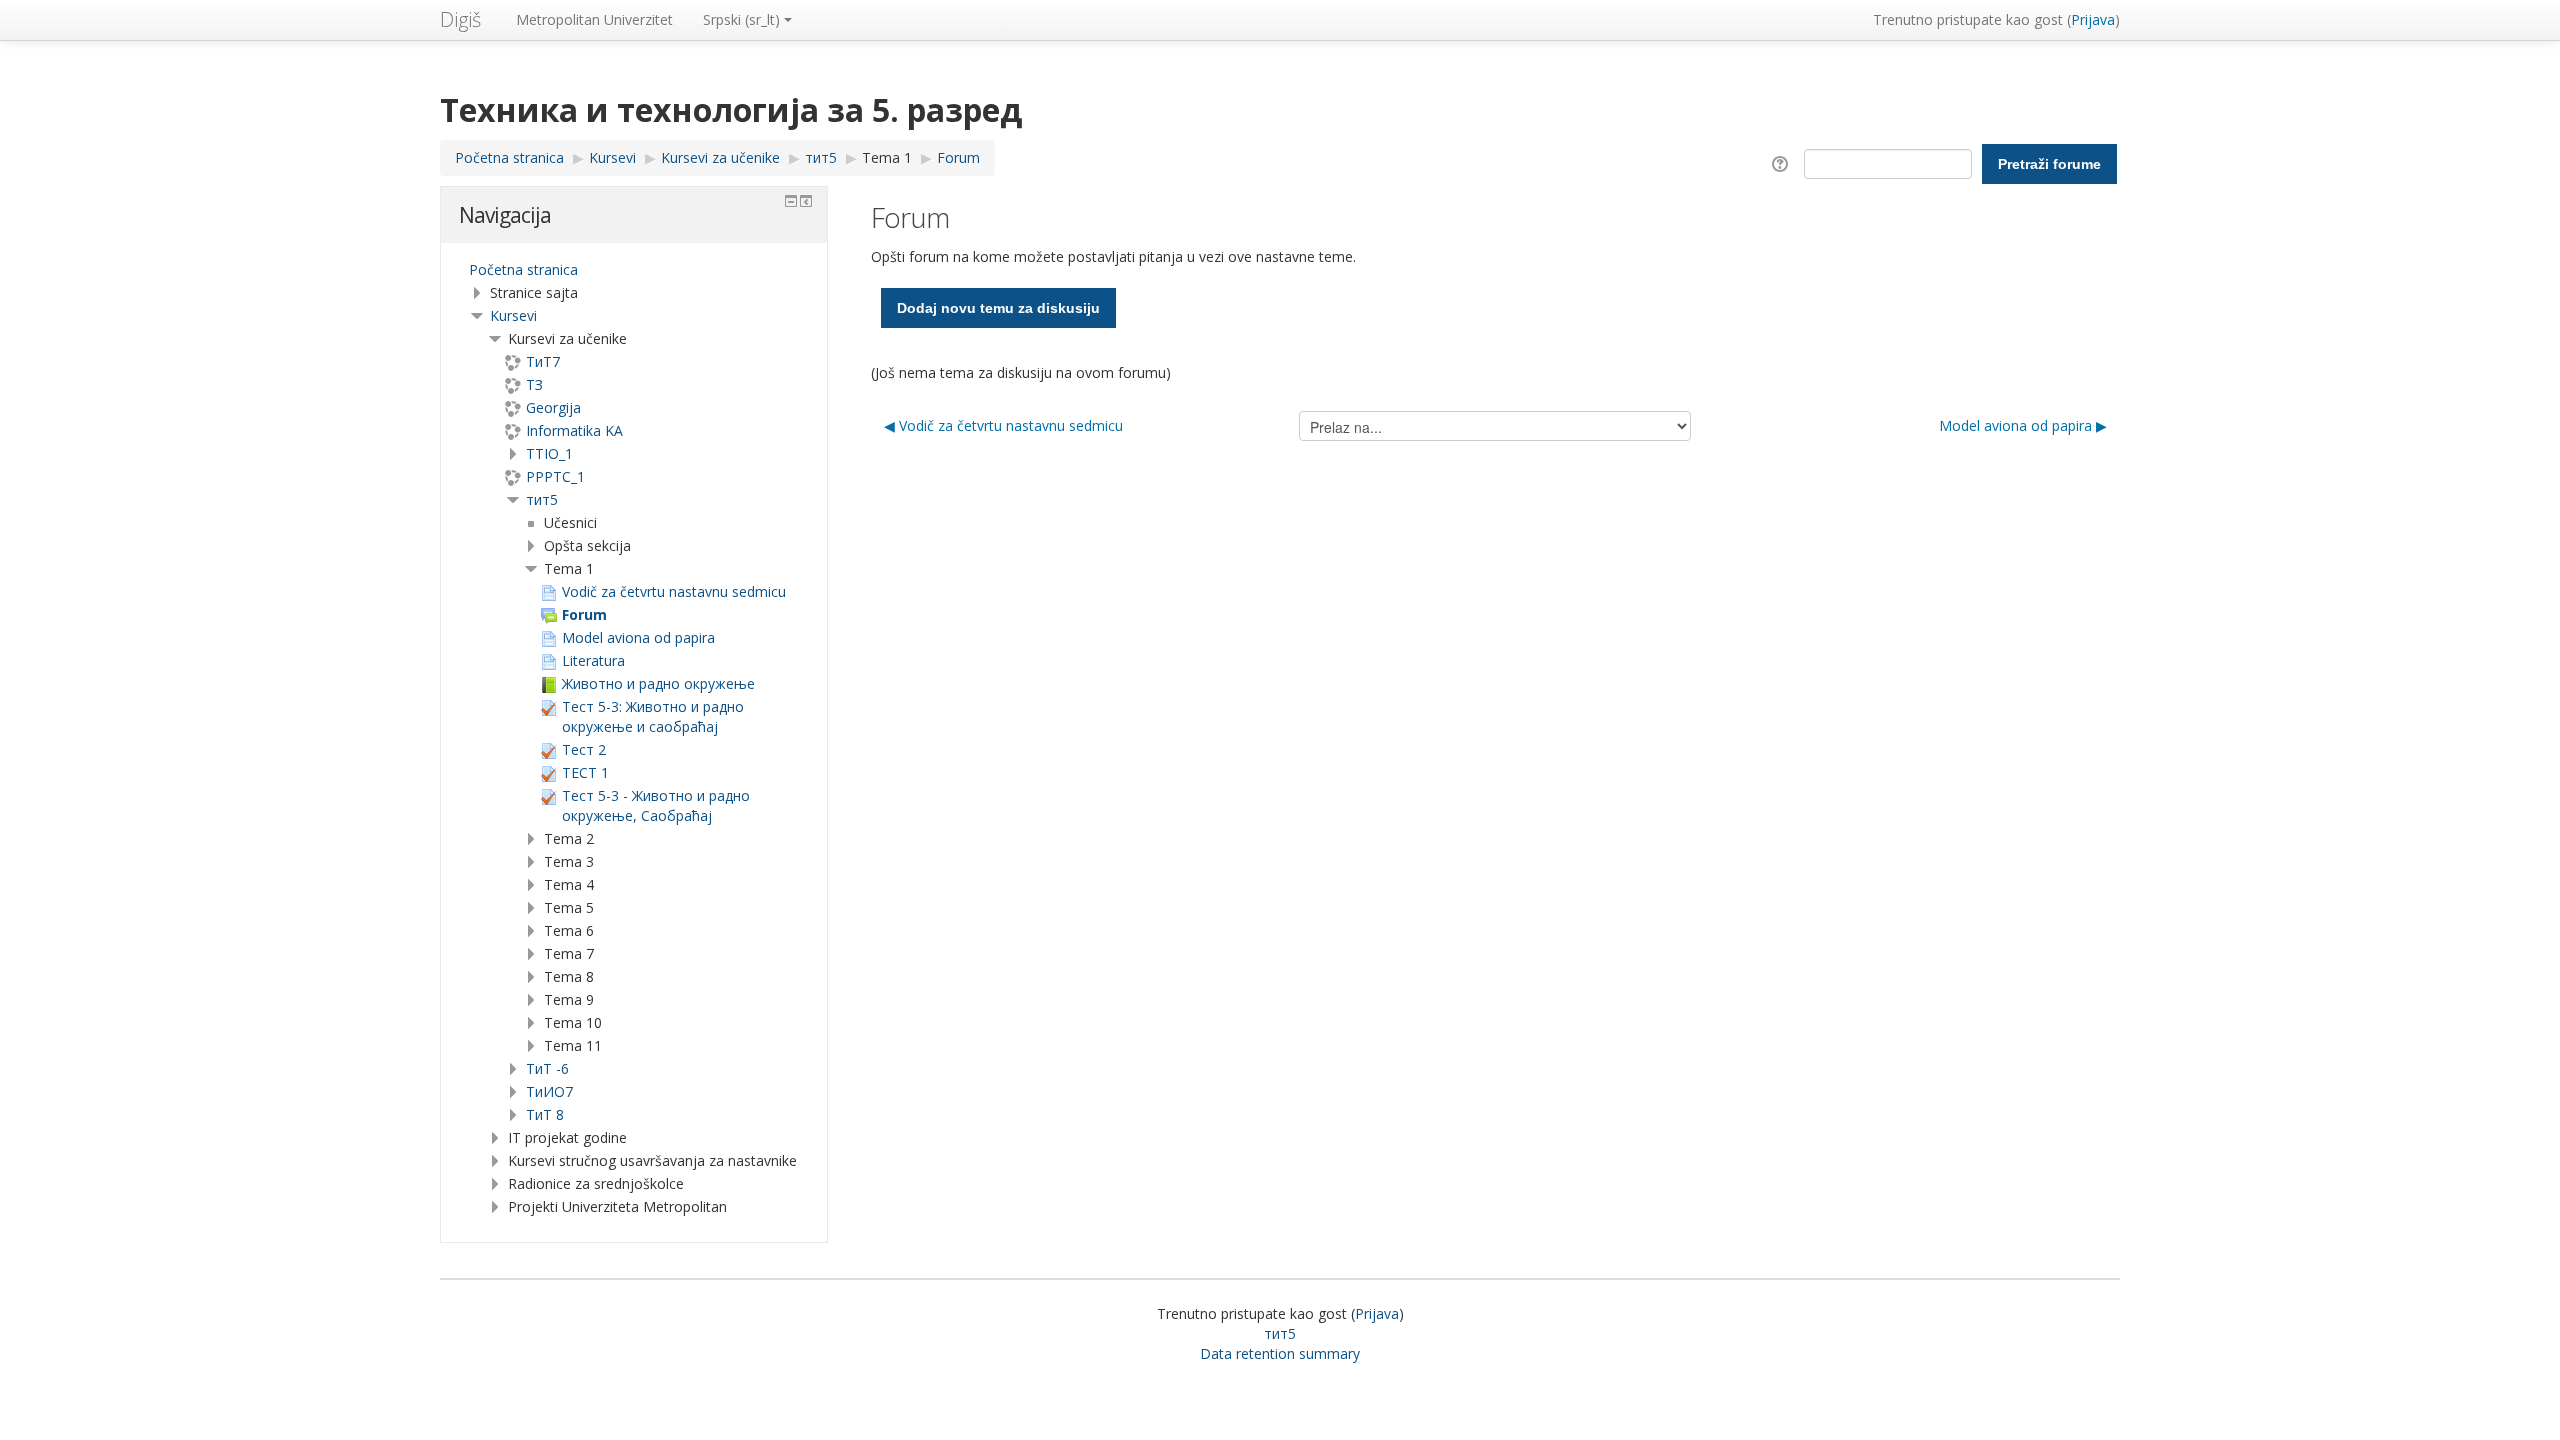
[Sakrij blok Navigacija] (791, 201)
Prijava (2093, 19)
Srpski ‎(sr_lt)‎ (741, 19)
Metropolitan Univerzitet (594, 19)
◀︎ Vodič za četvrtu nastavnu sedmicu (1003, 425)
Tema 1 (887, 157)
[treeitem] (634, 270)
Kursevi (513, 315)
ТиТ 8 (545, 1114)
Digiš (460, 19)
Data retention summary (1280, 1353)
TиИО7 (549, 1091)
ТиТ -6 (547, 1068)
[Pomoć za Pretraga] (1783, 162)
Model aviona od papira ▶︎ (2023, 425)
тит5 (542, 499)
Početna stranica (523, 269)
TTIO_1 (549, 453)
